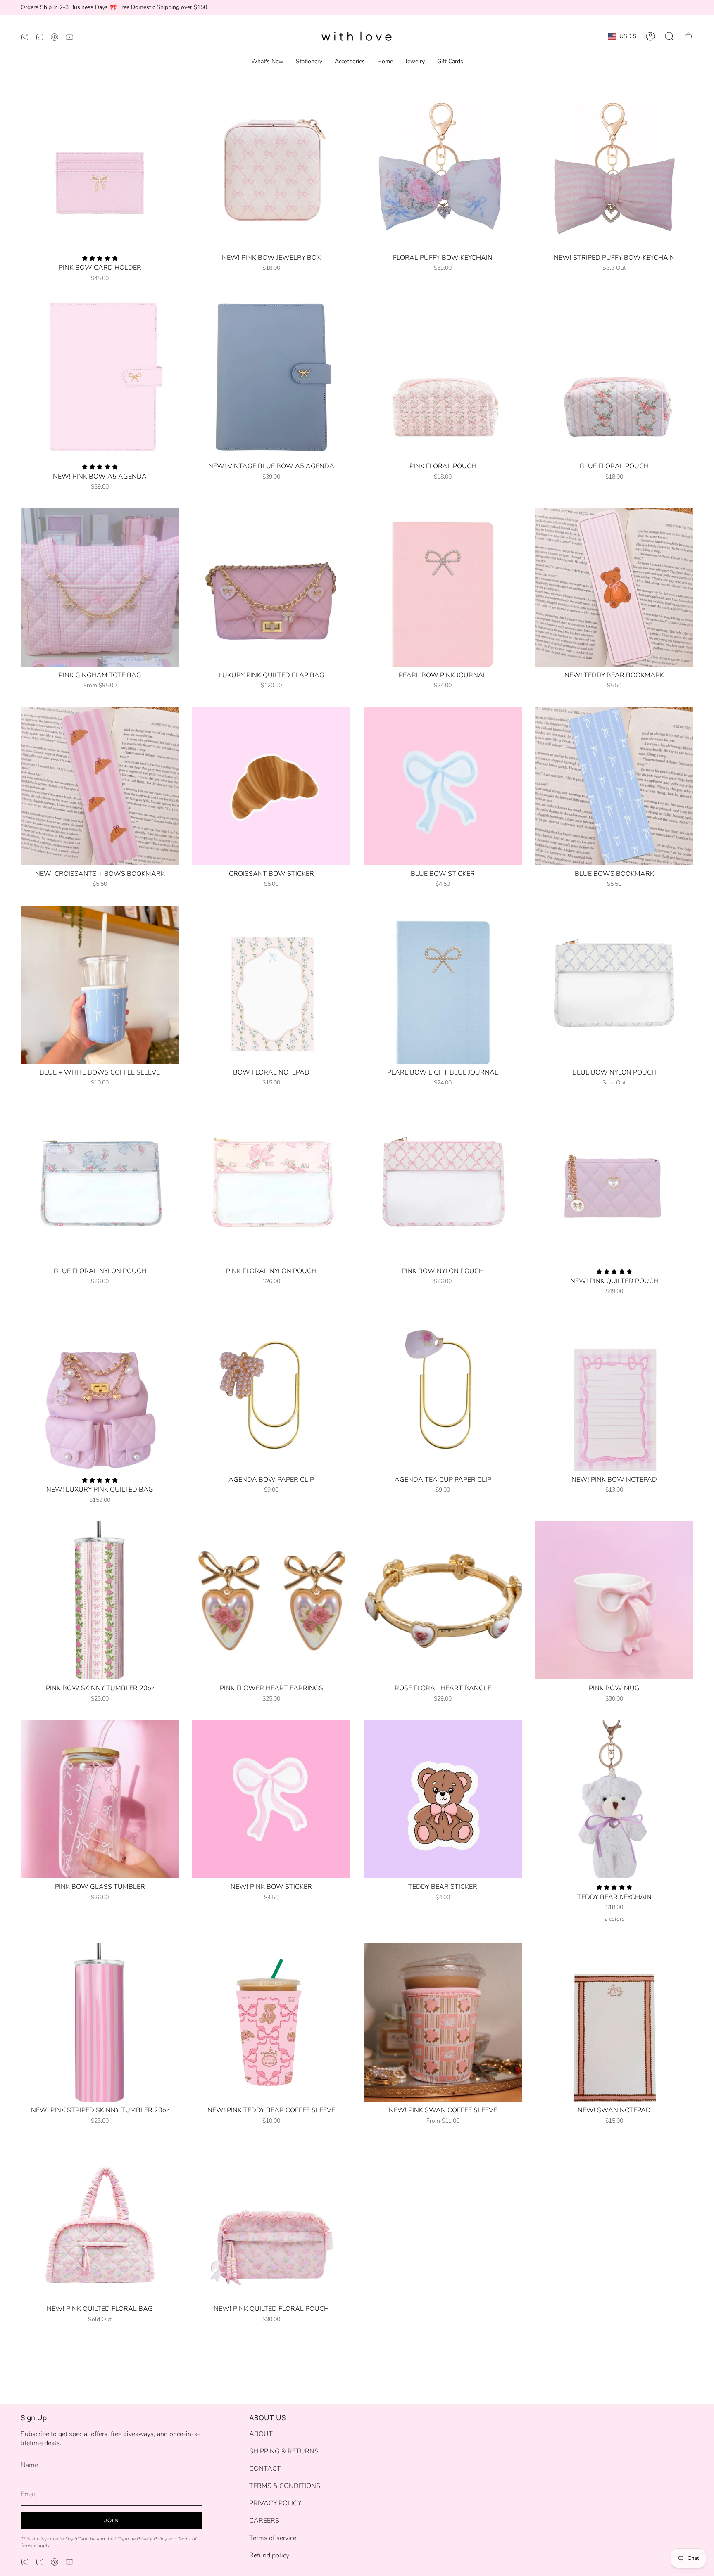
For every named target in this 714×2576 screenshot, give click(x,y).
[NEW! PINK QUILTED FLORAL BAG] (100, 2221)
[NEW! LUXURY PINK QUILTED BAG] (100, 1392)
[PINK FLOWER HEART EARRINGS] (271, 1600)
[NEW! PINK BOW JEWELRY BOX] (271, 170)
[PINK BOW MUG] (614, 1600)
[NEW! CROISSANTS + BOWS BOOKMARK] (100, 786)
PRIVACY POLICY (275, 2503)
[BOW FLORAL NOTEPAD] (271, 985)
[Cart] (688, 36)
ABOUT (261, 2434)
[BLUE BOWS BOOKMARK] (614, 786)
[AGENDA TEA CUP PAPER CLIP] (443, 1392)
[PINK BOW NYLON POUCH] (443, 1183)
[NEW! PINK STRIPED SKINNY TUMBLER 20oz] (100, 2022)
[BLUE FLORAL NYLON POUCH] (100, 1183)
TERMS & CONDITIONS (285, 2486)
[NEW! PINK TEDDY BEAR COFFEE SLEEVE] (271, 2022)
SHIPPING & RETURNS (284, 2451)
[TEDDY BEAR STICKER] (443, 1799)
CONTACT (265, 2469)
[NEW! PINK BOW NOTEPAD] (614, 1392)
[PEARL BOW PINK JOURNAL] (443, 587)
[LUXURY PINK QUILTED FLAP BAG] (271, 587)
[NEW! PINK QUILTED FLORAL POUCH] (271, 2221)
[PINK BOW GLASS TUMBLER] (100, 1799)
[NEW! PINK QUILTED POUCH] (614, 1183)
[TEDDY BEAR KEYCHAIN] (614, 1799)
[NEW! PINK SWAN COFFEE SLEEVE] (443, 2022)
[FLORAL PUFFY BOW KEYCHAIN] (443, 170)
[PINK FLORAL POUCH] (443, 378)
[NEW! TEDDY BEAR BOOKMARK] (614, 587)
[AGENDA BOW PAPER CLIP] (271, 1392)
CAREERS (264, 2521)
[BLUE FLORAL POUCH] (614, 378)
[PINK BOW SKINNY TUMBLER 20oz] (100, 1600)
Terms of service (273, 2538)
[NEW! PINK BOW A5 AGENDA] (100, 378)
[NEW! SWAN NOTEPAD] (614, 2022)
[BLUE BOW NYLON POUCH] (614, 985)
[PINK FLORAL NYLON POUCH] (271, 1183)
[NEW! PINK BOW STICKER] (271, 1799)
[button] (669, 36)
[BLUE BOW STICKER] (443, 786)
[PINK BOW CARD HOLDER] (100, 170)
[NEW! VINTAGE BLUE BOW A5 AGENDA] (271, 378)
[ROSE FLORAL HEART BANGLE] (443, 1600)
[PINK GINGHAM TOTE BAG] (100, 587)
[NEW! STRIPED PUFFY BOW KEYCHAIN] (614, 170)
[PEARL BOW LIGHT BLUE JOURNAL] (443, 985)
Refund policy (269, 2555)
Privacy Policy (152, 2539)
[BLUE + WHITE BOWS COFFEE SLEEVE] (100, 985)
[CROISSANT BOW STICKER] (271, 786)
